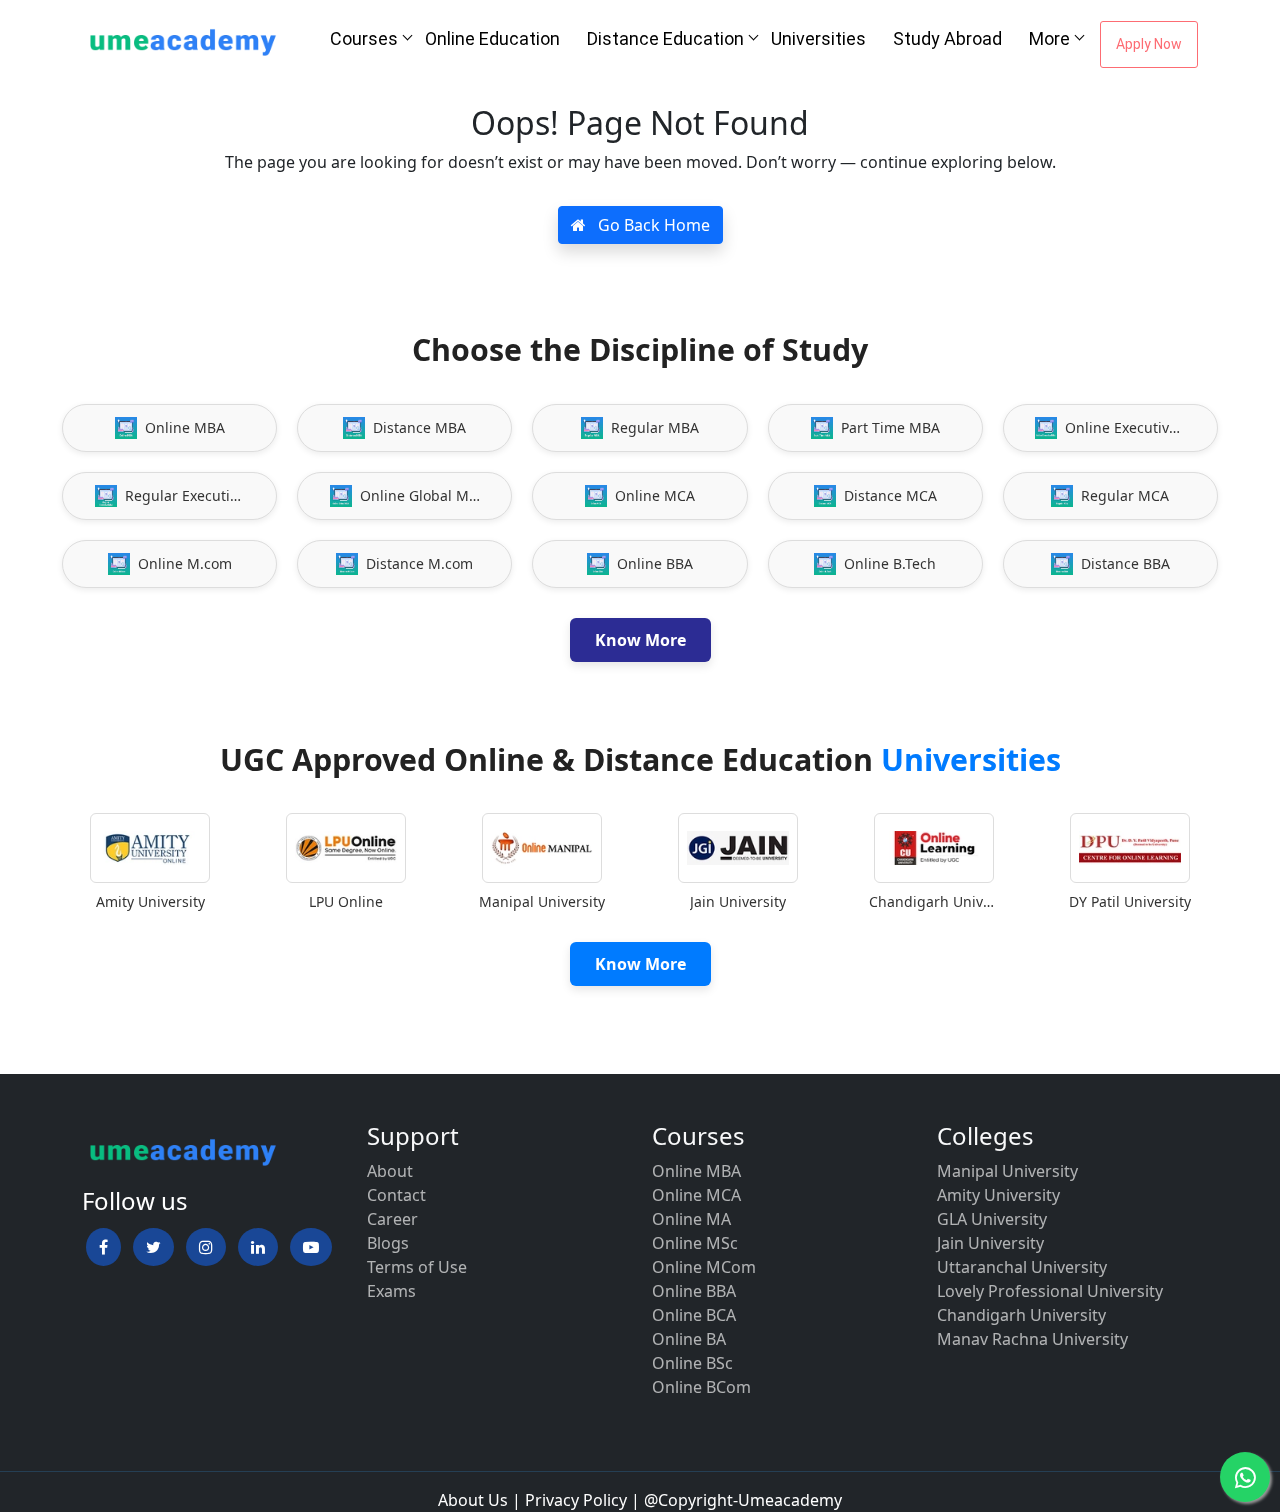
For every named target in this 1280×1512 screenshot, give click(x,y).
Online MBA (696, 1171)
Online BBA (694, 1291)
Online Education (492, 38)
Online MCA (696, 1195)
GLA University (992, 1219)
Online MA (691, 1219)
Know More (640, 640)
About (390, 1171)
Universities (818, 38)
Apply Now (1149, 44)
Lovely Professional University (1050, 1291)
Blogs (388, 1243)
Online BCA (694, 1315)
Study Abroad (947, 38)
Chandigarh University (1021, 1315)
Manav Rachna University (1032, 1339)
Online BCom (701, 1387)
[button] (103, 1247)
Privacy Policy (576, 1500)
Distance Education (665, 38)
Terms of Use (417, 1267)
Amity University (998, 1195)
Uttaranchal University (1022, 1267)
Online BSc (692, 1363)
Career (392, 1219)
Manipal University (1007, 1171)
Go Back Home (652, 225)
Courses (364, 38)
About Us (473, 1500)
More (1049, 38)
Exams (391, 1291)
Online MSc (695, 1243)
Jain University (990, 1243)
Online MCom (704, 1267)
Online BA (689, 1339)
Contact (396, 1195)
